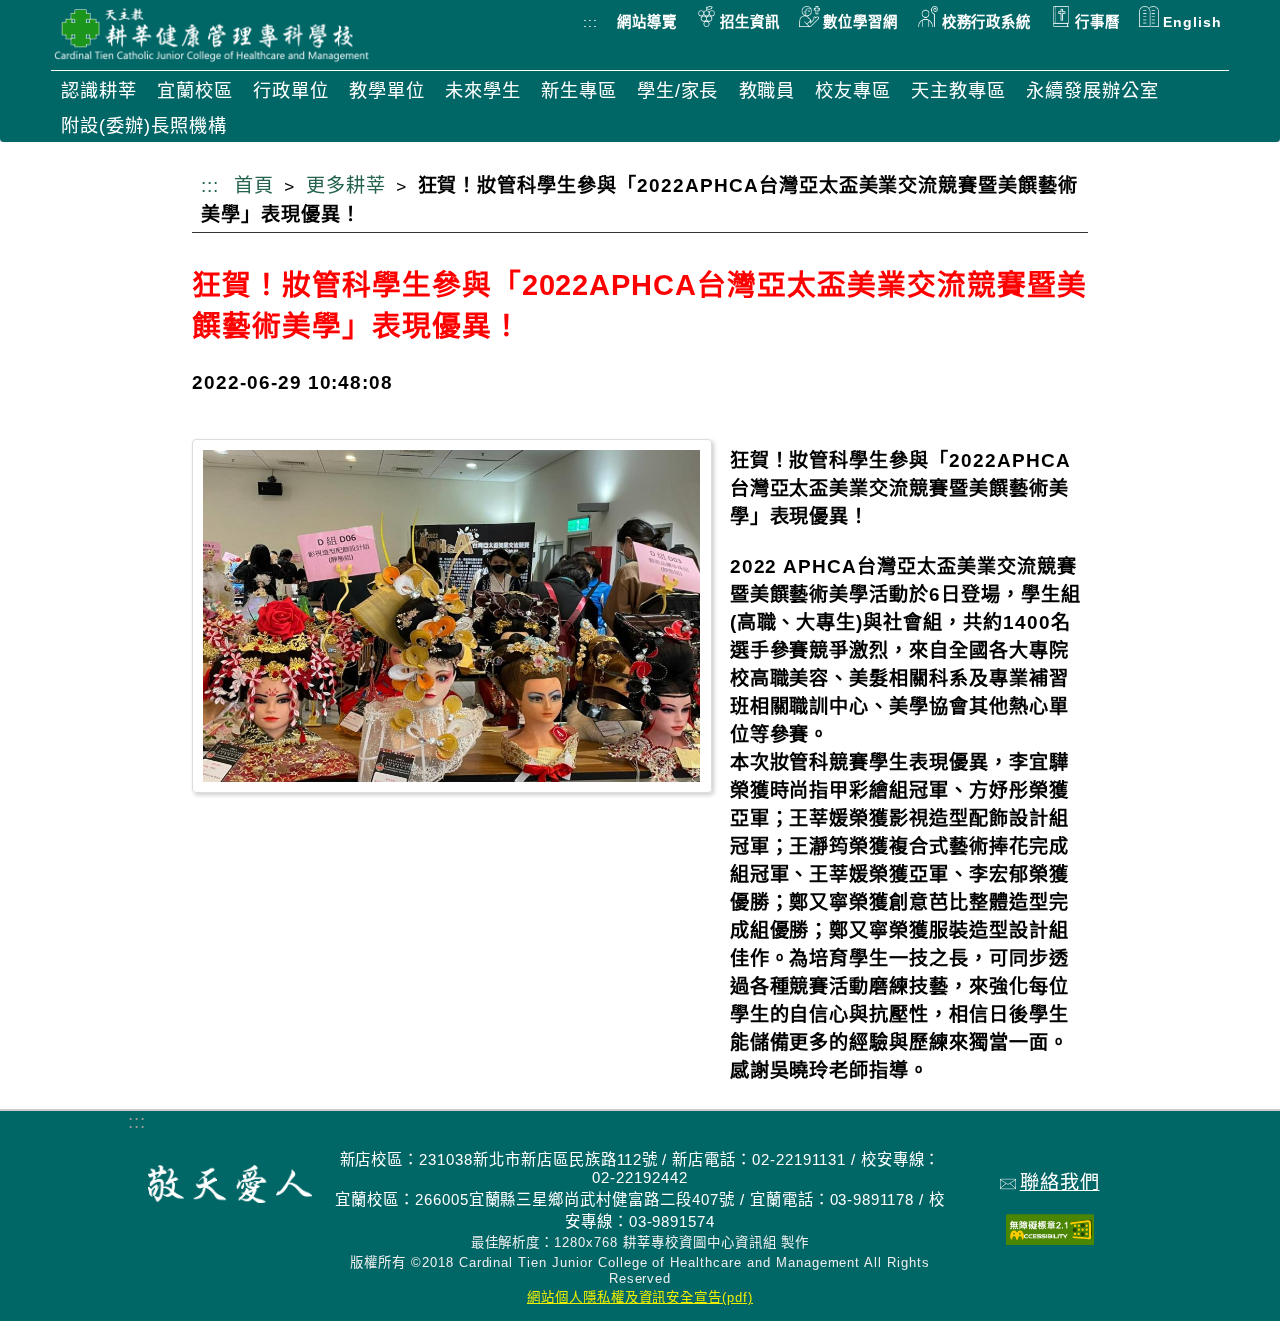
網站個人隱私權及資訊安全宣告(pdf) (640, 1297)
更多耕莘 (346, 185)
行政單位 (291, 90)
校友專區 (853, 90)
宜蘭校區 (195, 90)
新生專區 (579, 90)
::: (590, 22)
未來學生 (483, 90)
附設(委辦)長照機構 (144, 125)
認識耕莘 (99, 90)
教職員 (767, 90)
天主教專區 (958, 90)
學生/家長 (678, 90)
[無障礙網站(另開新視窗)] (1050, 1238)
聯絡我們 (1060, 1182)
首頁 (254, 185)
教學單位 (387, 90)
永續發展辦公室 (1092, 90)
